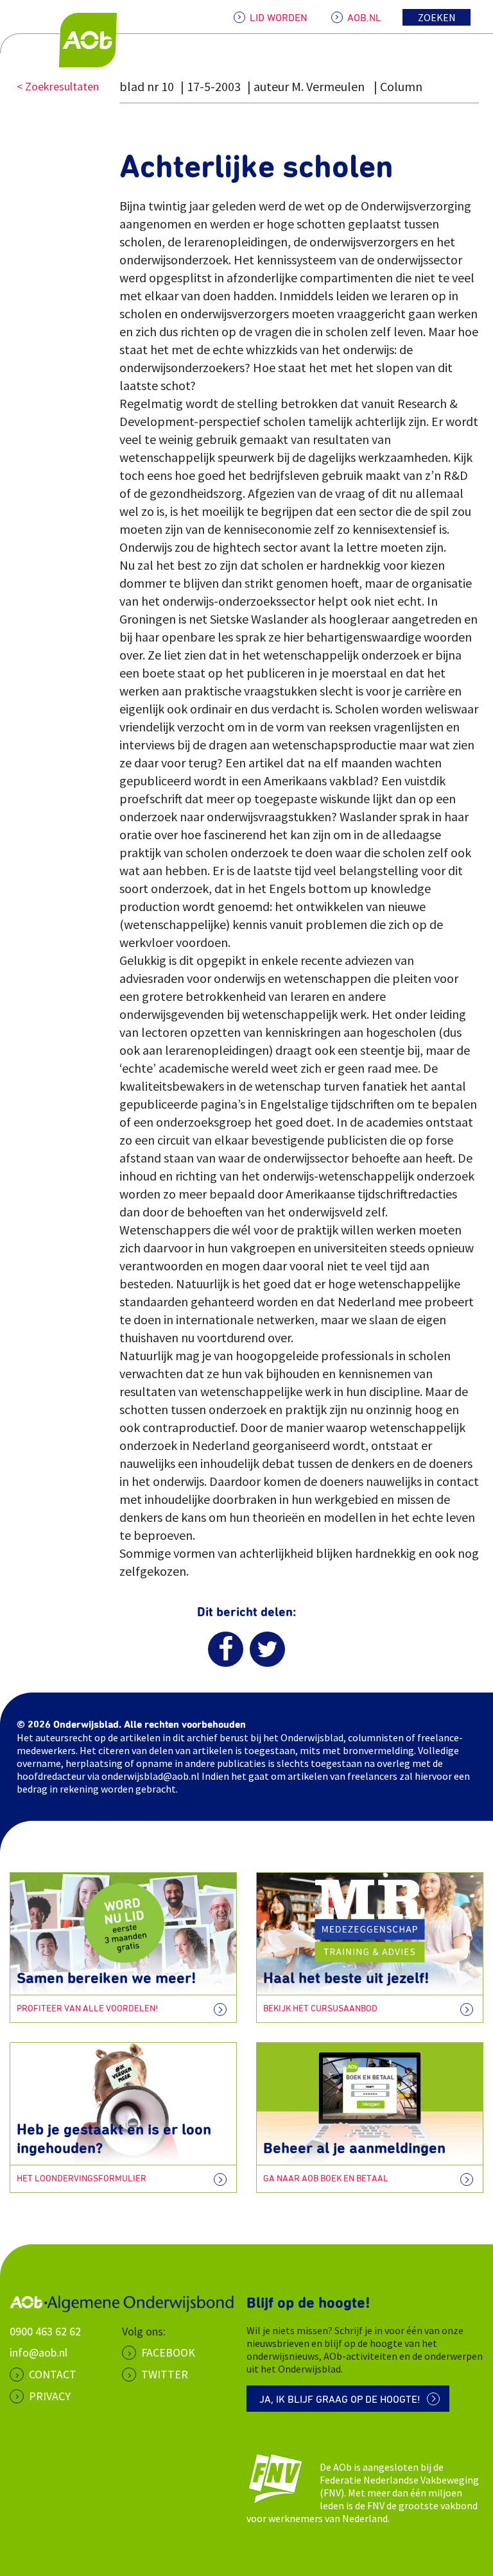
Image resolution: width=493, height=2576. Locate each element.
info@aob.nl (39, 2352)
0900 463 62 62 (45, 2331)
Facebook (168, 2352)
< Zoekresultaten (58, 86)
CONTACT (53, 2374)
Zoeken (437, 17)
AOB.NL (364, 18)
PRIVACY (50, 2396)
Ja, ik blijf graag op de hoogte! (340, 2400)
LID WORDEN (278, 18)
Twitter (165, 2374)
